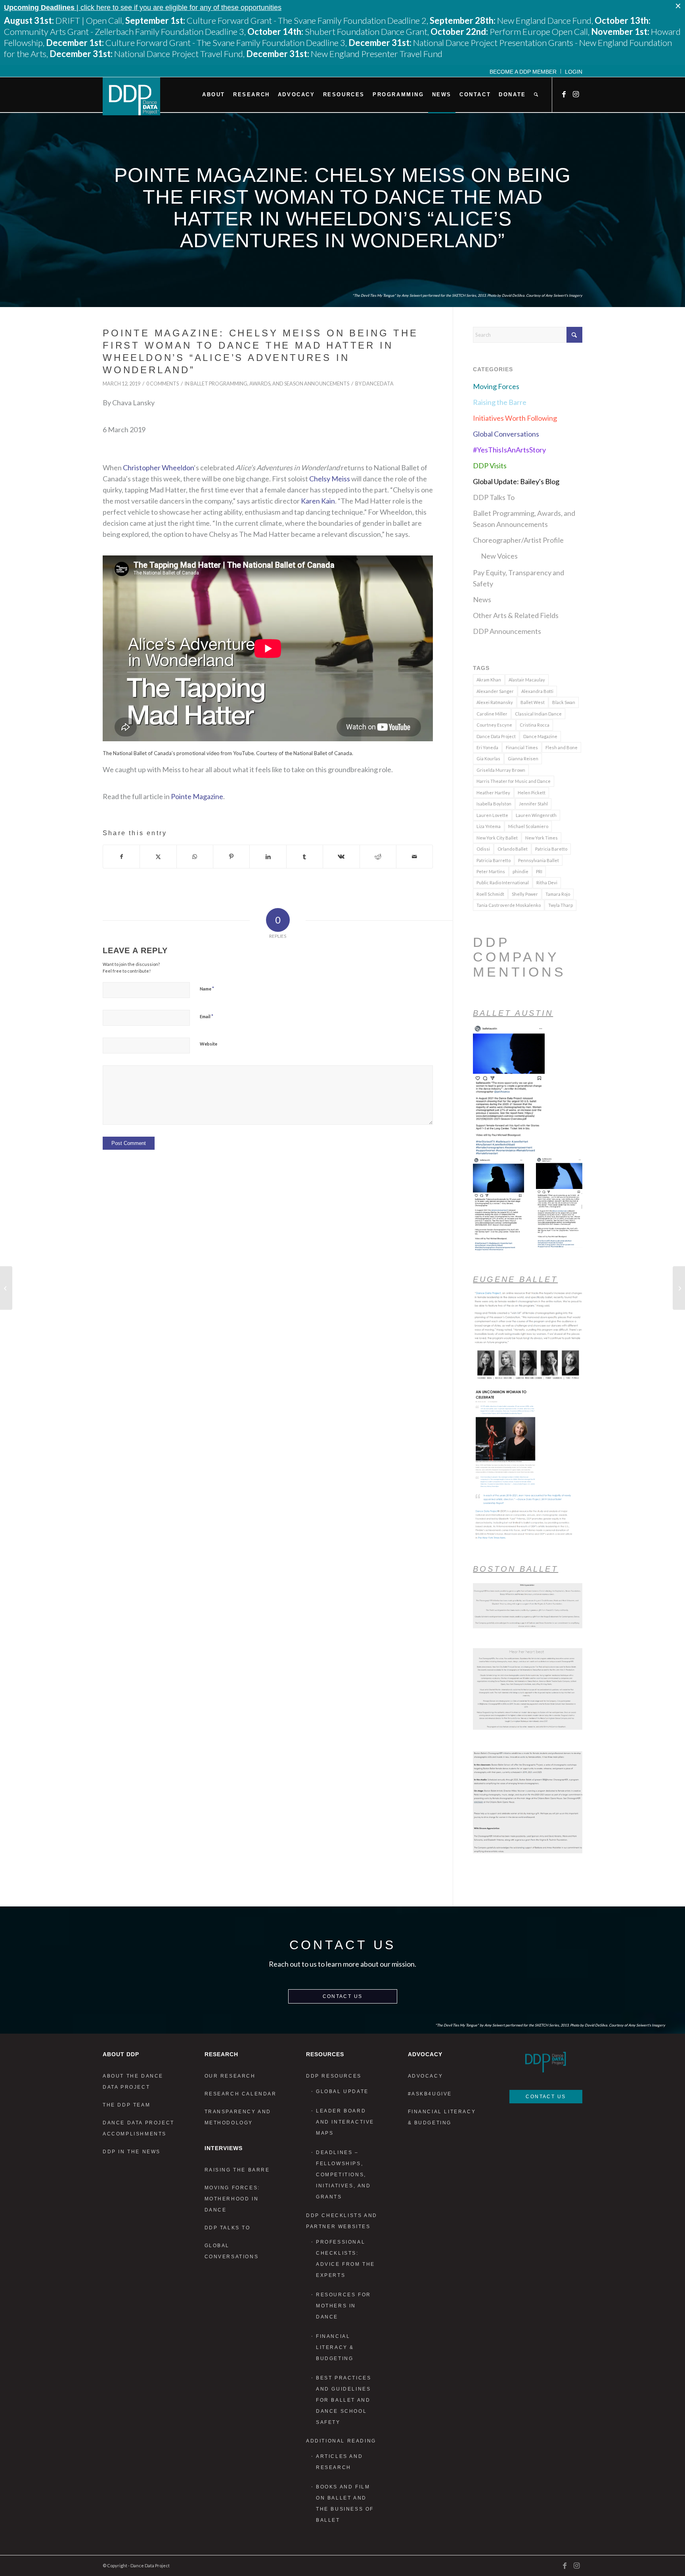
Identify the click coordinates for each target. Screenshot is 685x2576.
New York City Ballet (497, 838)
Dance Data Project (496, 736)
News (482, 599)
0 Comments (163, 384)
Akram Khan (489, 680)
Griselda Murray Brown (501, 770)
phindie (520, 871)
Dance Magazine (540, 736)
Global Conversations (506, 434)
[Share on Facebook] (121, 857)
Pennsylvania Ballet (539, 860)
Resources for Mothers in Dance (343, 2306)
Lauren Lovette (492, 815)
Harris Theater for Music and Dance (514, 781)
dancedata (378, 384)
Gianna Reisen (523, 758)
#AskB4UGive (430, 2094)
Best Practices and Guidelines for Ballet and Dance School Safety (343, 2400)
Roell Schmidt (490, 894)
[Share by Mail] (414, 857)
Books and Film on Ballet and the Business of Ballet (345, 2503)
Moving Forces (496, 386)
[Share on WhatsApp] (195, 857)
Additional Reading (341, 2441)
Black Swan (564, 702)
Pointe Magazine (197, 796)
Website (209, 1044)
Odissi (483, 849)
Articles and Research (339, 2462)
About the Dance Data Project (133, 2082)
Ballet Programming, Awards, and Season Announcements (270, 384)
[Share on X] (158, 857)
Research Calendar (241, 2094)
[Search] (536, 95)
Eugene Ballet (515, 1279)
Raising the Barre (500, 402)
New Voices (499, 556)
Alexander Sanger (495, 691)
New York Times (541, 838)
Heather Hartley (493, 793)
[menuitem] (523, 71)
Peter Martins (491, 871)
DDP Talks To (494, 497)
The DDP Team (126, 2105)
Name (207, 988)
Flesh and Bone (562, 747)
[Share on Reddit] (378, 857)
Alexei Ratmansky (495, 702)
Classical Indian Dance (538, 714)
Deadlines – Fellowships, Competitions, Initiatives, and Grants (343, 2175)
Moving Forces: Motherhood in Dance (232, 2199)
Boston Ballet (516, 1569)
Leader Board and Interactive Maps (345, 2122)
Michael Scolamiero (528, 826)
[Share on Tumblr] (305, 857)
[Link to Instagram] (576, 94)
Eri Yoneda (487, 747)
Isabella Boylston (494, 804)
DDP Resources (334, 2076)
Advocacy (426, 2076)
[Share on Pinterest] (231, 857)
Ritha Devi (547, 883)
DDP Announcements (507, 631)
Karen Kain (318, 501)
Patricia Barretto (494, 860)
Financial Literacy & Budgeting (335, 2347)
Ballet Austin (513, 1013)
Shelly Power (525, 894)
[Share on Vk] (341, 857)
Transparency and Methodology (238, 2117)
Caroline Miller (492, 714)
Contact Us (343, 1996)
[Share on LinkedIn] (268, 857)
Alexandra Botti (537, 691)
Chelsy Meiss (330, 479)
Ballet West (533, 702)
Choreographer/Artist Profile (518, 540)
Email (207, 1016)
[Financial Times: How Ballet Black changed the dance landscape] (6, 1288)
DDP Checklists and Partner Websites (342, 2221)
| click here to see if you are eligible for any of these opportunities (143, 8)
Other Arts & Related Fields (516, 615)
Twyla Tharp (561, 905)
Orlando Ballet (513, 849)
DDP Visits (490, 466)
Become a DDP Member (523, 72)
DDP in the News (132, 2152)
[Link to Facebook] (564, 94)
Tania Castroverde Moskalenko (509, 905)
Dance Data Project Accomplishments (139, 2128)
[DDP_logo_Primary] (131, 96)
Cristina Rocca (535, 725)
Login (574, 72)
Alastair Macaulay (527, 680)
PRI (539, 871)
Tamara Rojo (558, 894)
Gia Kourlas (488, 758)
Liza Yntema (489, 826)
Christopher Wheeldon (158, 467)
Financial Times (522, 747)
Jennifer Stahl (533, 804)
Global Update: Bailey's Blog (516, 481)
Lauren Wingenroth (536, 815)
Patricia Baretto (551, 849)
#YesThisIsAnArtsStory (509, 450)
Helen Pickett (532, 793)
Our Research (230, 2076)
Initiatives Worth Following (515, 418)
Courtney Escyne (494, 725)
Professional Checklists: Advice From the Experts (345, 2259)
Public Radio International (503, 883)
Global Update (342, 2091)
